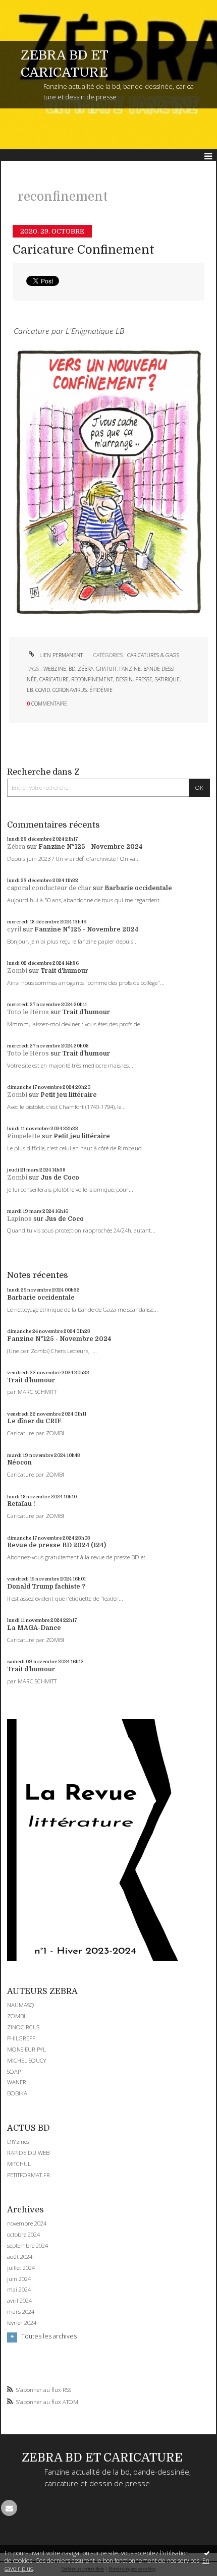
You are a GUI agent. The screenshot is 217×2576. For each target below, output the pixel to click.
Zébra (16, 847)
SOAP (14, 2071)
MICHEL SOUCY (27, 2060)
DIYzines (18, 2142)
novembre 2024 (27, 2223)
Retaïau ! (21, 1504)
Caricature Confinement (84, 250)
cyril (14, 929)
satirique (167, 679)
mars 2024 (21, 2312)
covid (43, 690)
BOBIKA (17, 2093)
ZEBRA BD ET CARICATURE (102, 2458)
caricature (54, 679)
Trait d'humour (64, 971)
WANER (17, 2082)
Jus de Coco (60, 1178)
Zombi (17, 971)
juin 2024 (19, 2279)
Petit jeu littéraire (69, 1095)
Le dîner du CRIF (34, 1421)
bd (72, 669)
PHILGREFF (21, 2038)
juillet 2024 (21, 2268)
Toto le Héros (28, 1012)
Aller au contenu (29, 7)
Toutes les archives (49, 2336)
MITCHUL (19, 2164)
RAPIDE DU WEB (28, 2153)
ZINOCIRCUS (23, 2027)
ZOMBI (16, 2016)
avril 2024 (19, 2301)
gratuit (106, 669)
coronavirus (70, 690)
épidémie (101, 690)
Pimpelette (24, 1136)
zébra (86, 669)
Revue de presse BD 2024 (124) (57, 1545)
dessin (124, 679)
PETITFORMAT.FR (29, 2175)
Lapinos (19, 1219)
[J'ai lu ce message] (207, 2553)
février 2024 (22, 2323)
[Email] (9, 2508)
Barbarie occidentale (138, 888)
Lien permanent (60, 655)
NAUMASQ (21, 2005)
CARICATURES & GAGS (153, 655)
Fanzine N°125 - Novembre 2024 (90, 847)
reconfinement (92, 679)
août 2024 (20, 2257)
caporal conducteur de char (49, 888)
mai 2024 (19, 2290)
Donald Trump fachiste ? (46, 1587)
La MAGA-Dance (34, 1628)
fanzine (130, 669)
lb (30, 690)
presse (144, 679)
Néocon (19, 1462)
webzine (55, 669)
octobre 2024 (23, 2235)
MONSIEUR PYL (26, 2049)
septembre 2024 (28, 2246)
